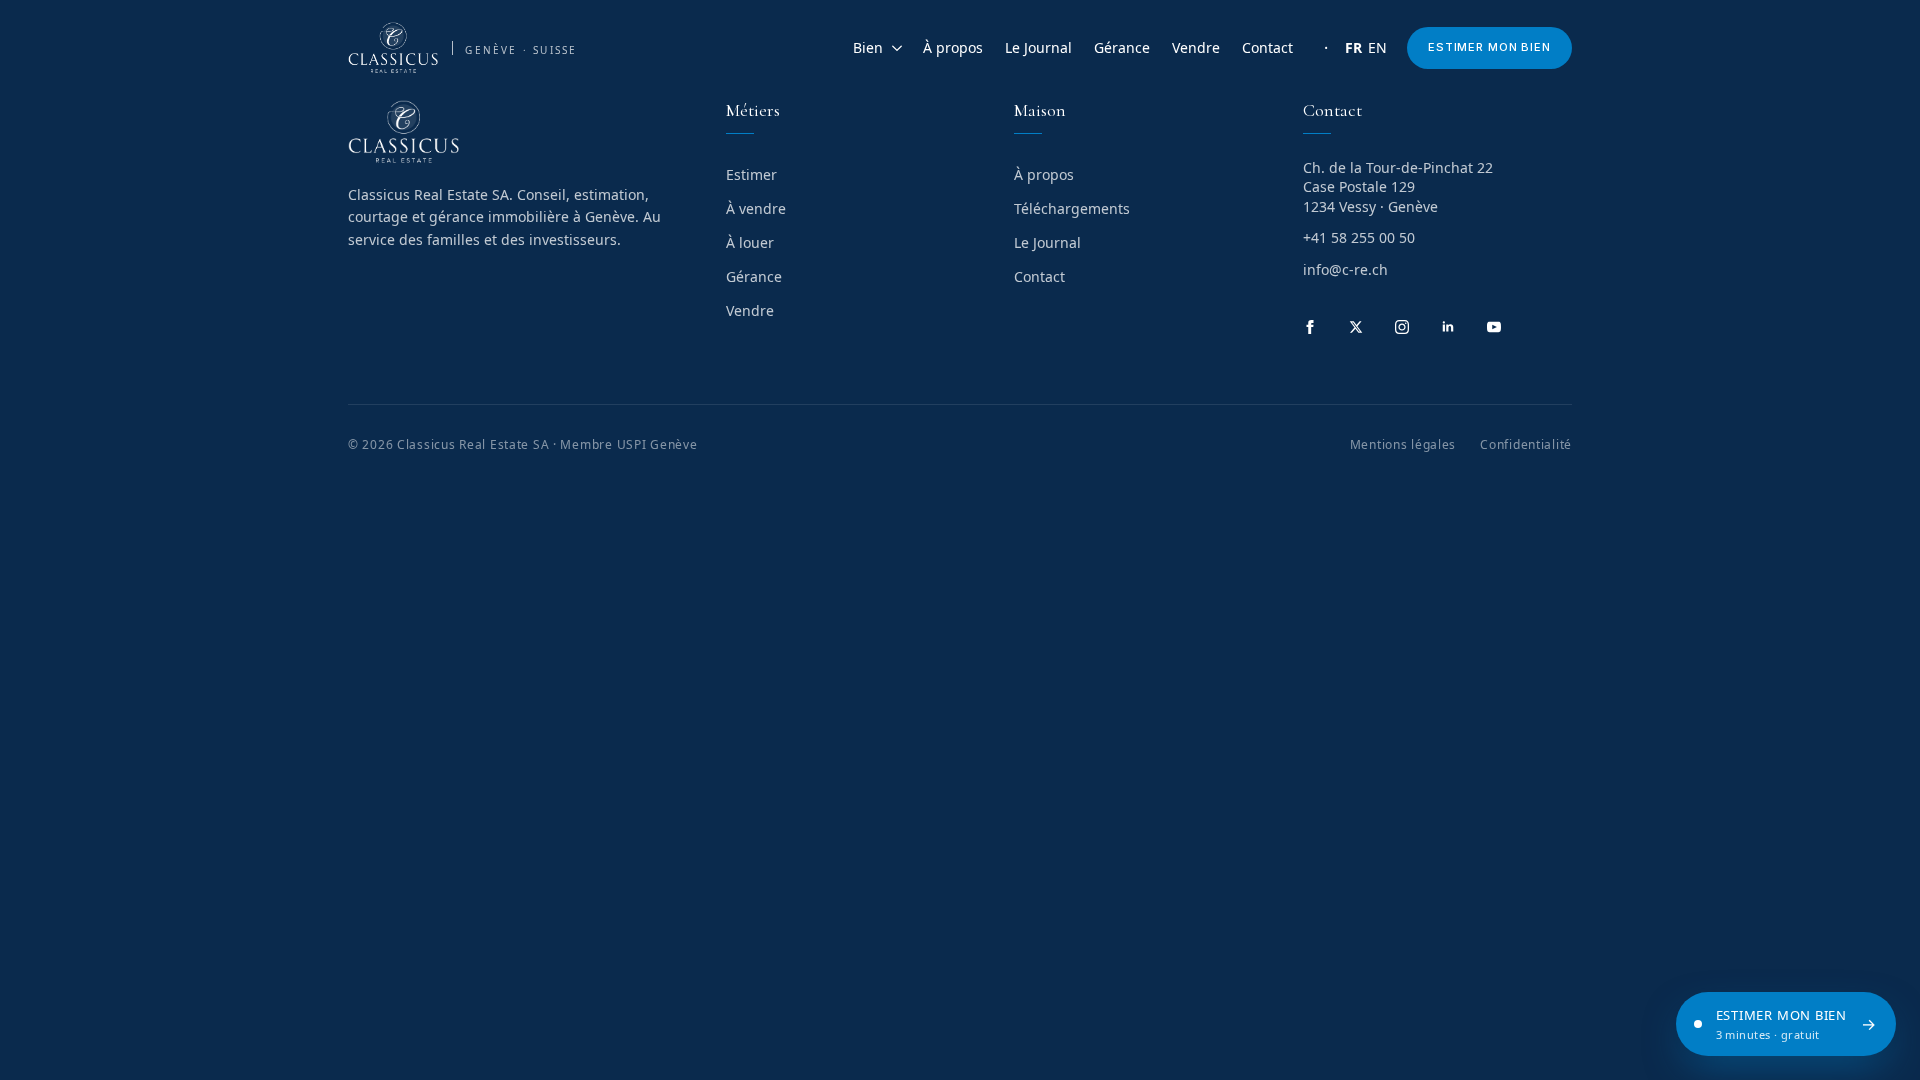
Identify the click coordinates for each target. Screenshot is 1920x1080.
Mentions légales (1403, 445)
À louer (750, 242)
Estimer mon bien (1489, 47)
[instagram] (1402, 327)
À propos (953, 47)
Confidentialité (1526, 445)
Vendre (1196, 47)
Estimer (751, 174)
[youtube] (1494, 327)
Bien (868, 47)
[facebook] (1310, 327)
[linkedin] (1448, 327)
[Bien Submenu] (893, 48)
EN (1377, 47)
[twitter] (1356, 327)
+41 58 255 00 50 (1359, 237)
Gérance (1122, 47)
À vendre (756, 208)
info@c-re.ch (1345, 269)
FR (1353, 47)
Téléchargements (1072, 208)
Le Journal (1038, 47)
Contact (1267, 47)
